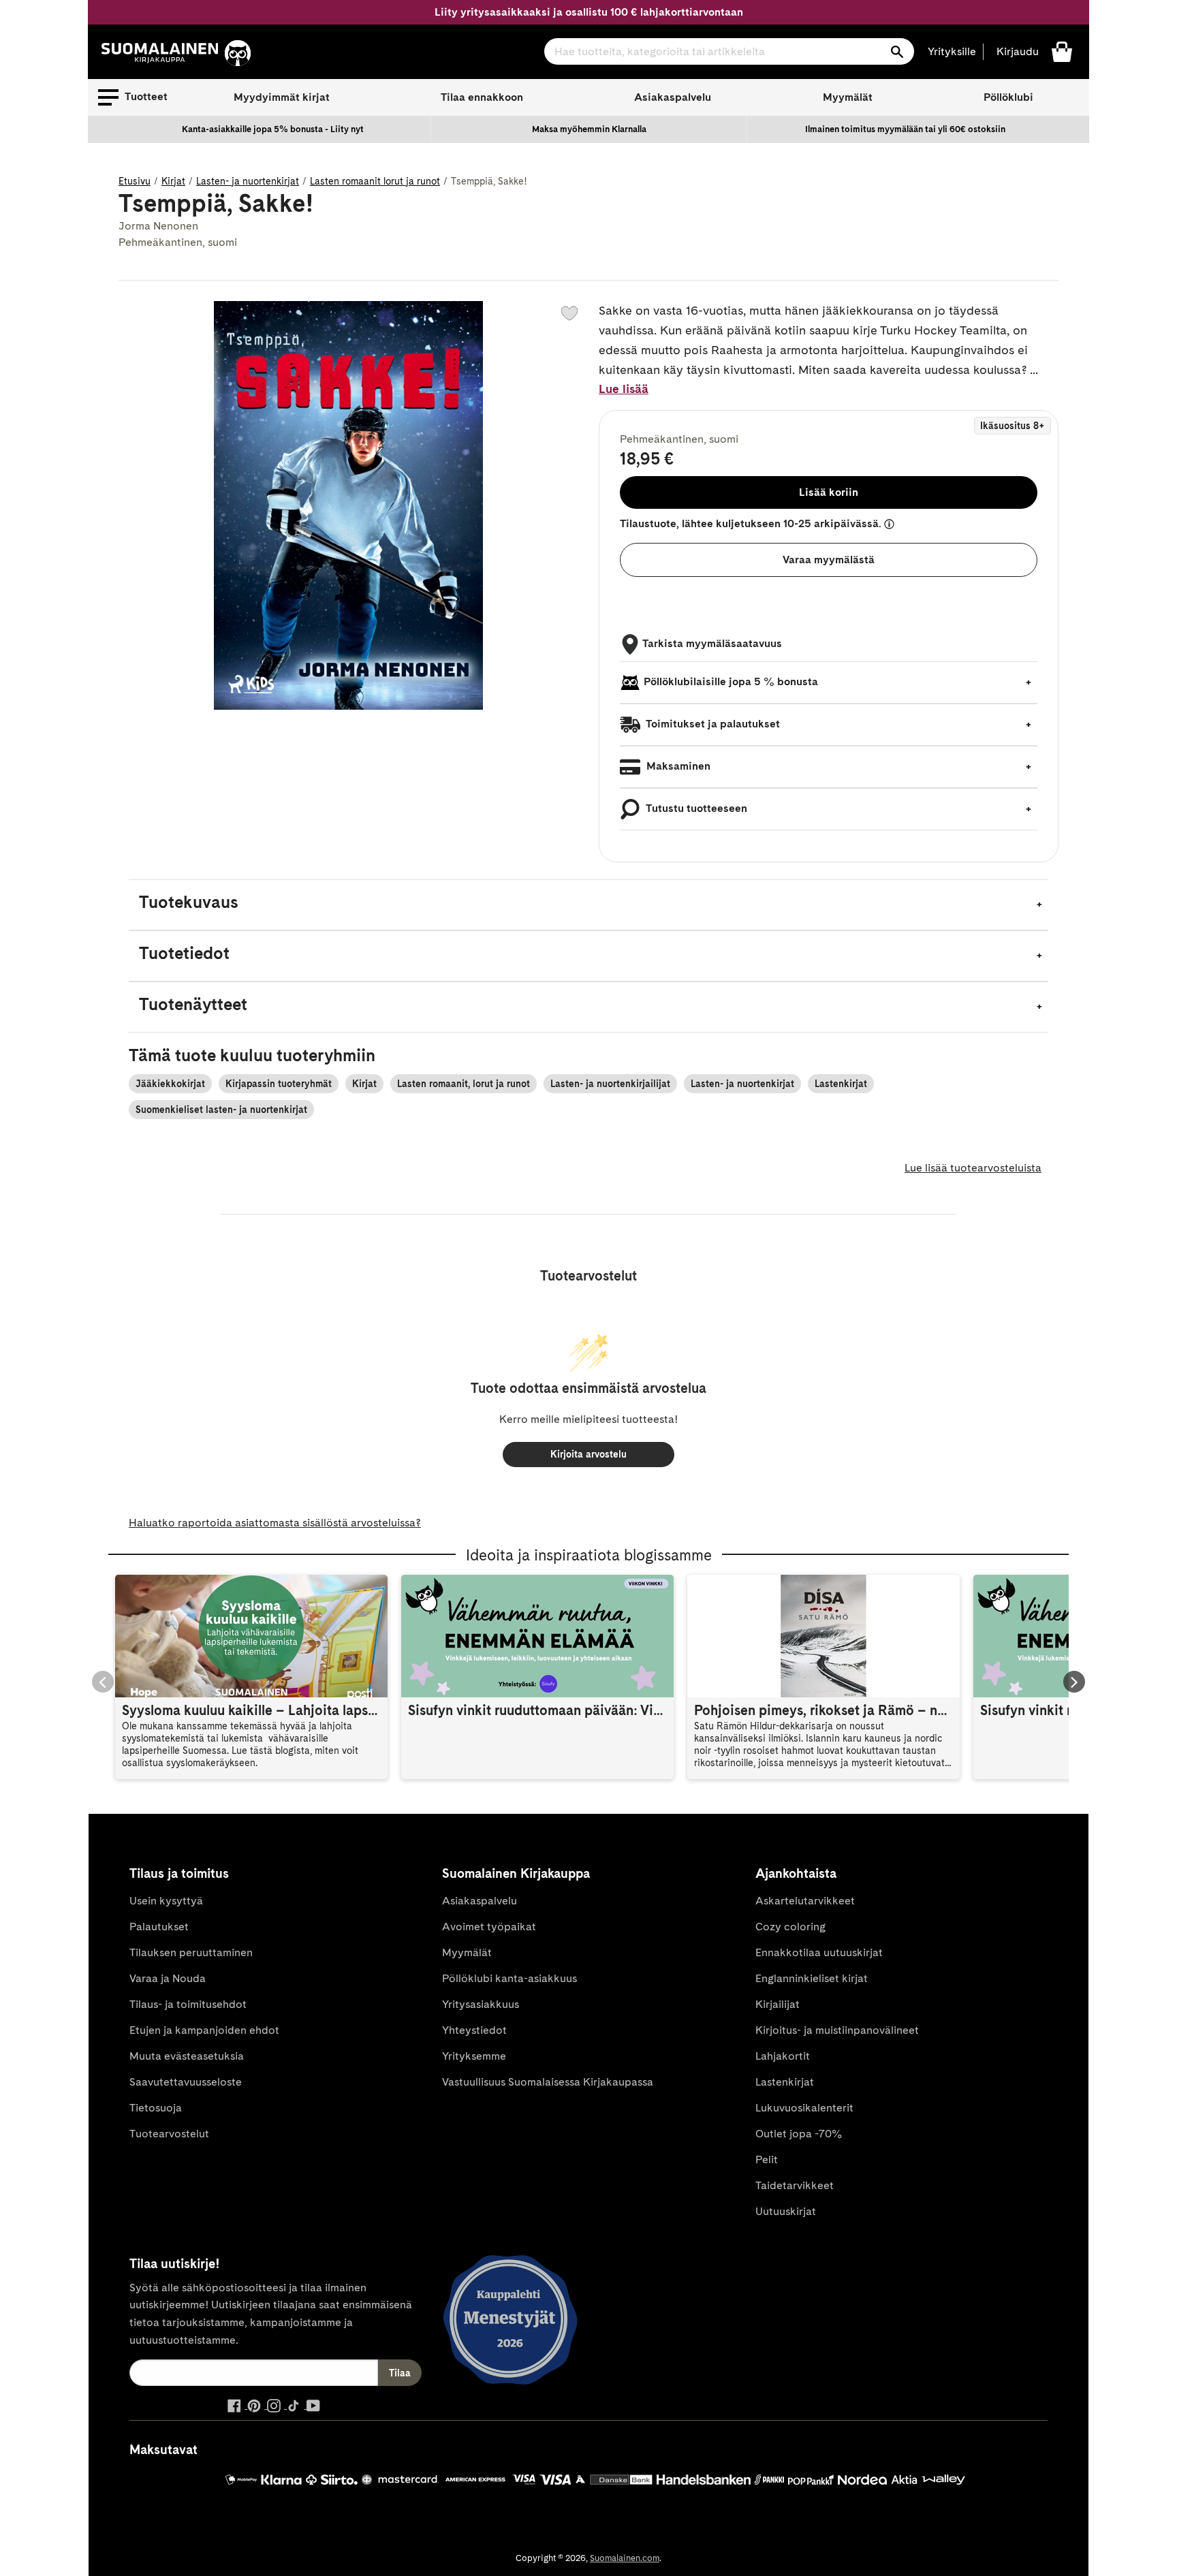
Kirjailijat (778, 2004)
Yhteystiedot (474, 2030)
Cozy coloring (790, 1927)
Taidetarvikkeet (795, 2185)
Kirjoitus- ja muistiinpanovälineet (837, 2030)
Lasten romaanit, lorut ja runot (464, 1084)
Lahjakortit (783, 2056)
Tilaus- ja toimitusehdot (188, 2004)
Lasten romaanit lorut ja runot (375, 181)
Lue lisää (624, 389)
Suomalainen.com (625, 2558)
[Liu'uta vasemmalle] (103, 1682)
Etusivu (135, 181)
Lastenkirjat (841, 1084)
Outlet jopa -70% (799, 2134)
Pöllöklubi (1008, 97)
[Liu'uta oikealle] (1074, 1682)
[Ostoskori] (1062, 51)
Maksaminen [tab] (677, 766)
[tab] (588, 905)
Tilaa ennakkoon (482, 97)
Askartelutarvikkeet (805, 1901)
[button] (133, 97)
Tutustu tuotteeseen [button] (695, 808)
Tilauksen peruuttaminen (191, 1952)
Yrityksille (952, 51)
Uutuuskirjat (786, 2211)
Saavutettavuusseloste (186, 2082)
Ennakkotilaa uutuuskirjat (819, 1952)
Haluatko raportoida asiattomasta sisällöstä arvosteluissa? (275, 1523)
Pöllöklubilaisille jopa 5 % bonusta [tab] (731, 681)
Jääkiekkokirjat (170, 1084)
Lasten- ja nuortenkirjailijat (610, 1084)
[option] (273, 129)
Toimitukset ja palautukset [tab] (712, 724)
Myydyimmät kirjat (282, 97)
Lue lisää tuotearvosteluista (973, 1168)
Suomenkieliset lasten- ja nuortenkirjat (221, 1110)
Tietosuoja (156, 2108)
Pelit (767, 2159)
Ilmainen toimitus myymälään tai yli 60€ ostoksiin (905, 129)
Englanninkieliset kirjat (812, 1978)
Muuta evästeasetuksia (187, 2056)
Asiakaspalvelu (673, 97)
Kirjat (173, 181)
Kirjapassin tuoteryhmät (279, 1084)
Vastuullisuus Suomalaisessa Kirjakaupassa (548, 2082)
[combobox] (729, 51)
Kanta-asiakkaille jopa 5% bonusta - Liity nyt (273, 129)
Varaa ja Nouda (168, 1978)
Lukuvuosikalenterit (804, 2108)
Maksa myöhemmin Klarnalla (589, 129)
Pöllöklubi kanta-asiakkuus (509, 1978)
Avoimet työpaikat (489, 1927)
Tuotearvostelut (169, 2134)
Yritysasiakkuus (481, 2004)
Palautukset (159, 1927)
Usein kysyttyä (166, 1901)
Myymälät (848, 97)
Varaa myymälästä (829, 560)
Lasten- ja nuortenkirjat (248, 181)
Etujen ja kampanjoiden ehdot (204, 2030)
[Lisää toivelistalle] (569, 313)
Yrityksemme (474, 2056)
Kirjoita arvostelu (588, 1454)
